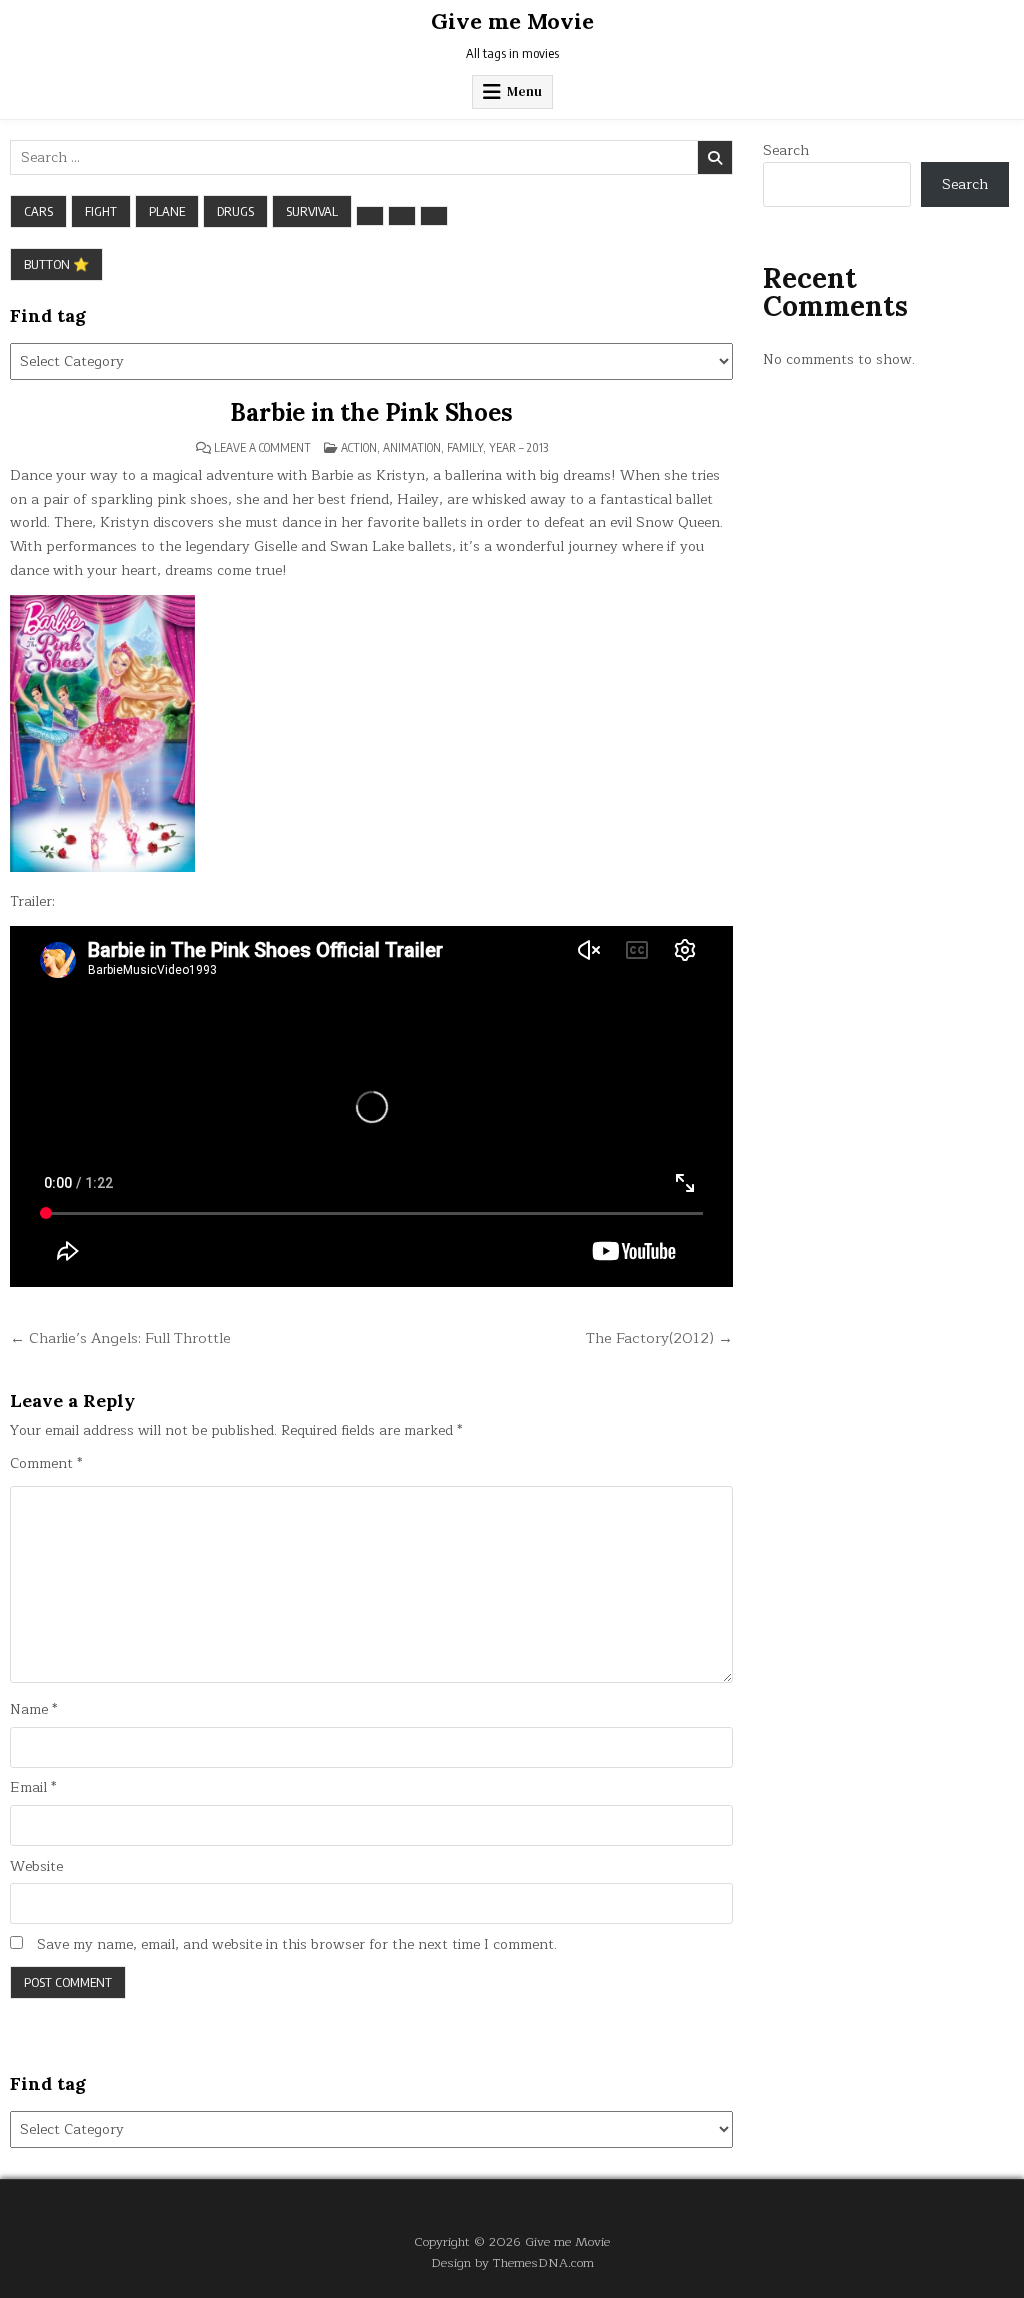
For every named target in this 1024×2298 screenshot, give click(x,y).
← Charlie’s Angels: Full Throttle (120, 1338)
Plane (167, 211)
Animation (412, 447)
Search (786, 150)
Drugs (235, 211)
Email (33, 1788)
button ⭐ (56, 264)
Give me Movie (512, 21)
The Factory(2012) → (659, 1338)
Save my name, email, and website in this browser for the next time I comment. (297, 1945)
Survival (312, 211)
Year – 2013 (518, 447)
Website (36, 1867)
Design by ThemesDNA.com (512, 2262)
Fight (101, 211)
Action (359, 447)
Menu (524, 91)
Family (465, 447)
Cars (38, 211)
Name (33, 1710)
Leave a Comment (262, 448)
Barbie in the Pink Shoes (371, 412)
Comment (46, 1464)
